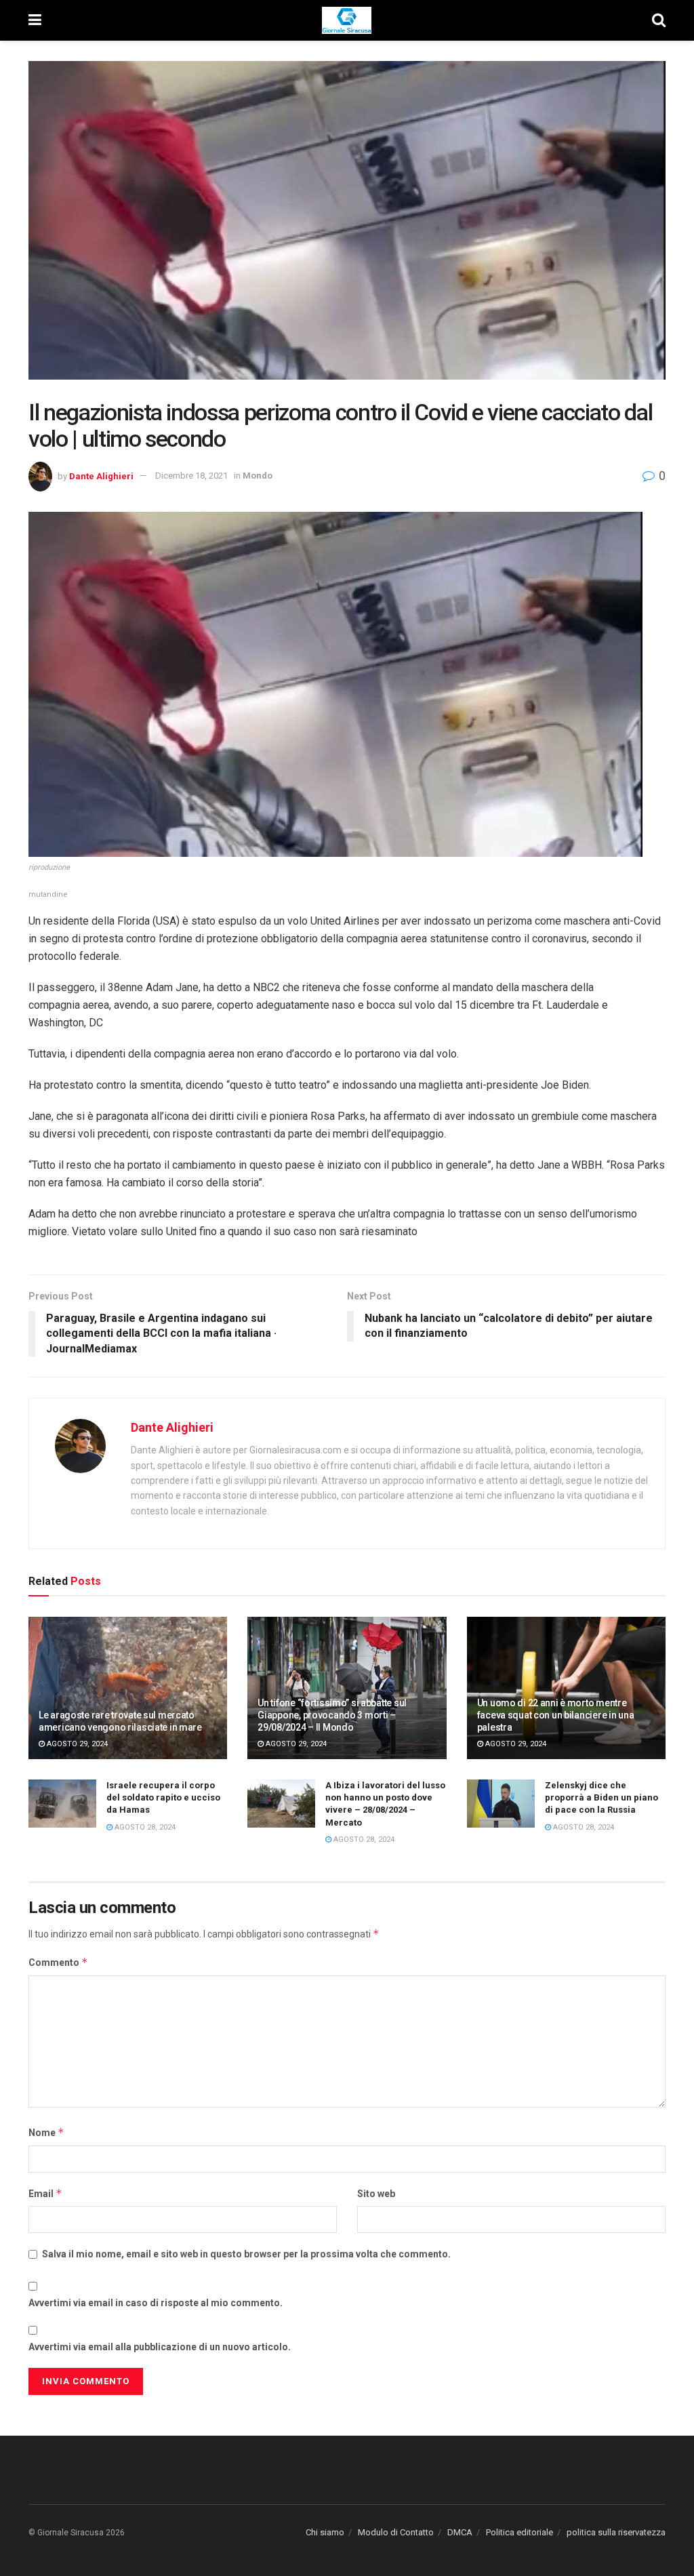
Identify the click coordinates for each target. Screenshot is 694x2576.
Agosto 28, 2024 (144, 1827)
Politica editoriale (519, 2532)
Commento (58, 1962)
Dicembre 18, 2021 (191, 476)
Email (45, 2193)
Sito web (376, 2194)
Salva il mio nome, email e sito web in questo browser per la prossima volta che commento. (246, 2254)
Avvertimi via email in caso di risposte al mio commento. (156, 2303)
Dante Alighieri (101, 476)
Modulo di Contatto (396, 2532)
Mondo (258, 476)
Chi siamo (325, 2532)
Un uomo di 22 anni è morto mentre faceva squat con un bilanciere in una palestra (556, 1715)
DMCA (460, 2532)
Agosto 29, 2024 (76, 1744)
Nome (46, 2132)
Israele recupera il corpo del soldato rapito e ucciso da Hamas (163, 1797)
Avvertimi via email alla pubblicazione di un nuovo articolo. (160, 2347)
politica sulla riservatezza (616, 2532)
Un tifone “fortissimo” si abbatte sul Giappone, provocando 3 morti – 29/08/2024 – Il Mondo (332, 1715)
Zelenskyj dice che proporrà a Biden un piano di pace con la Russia (601, 1797)
